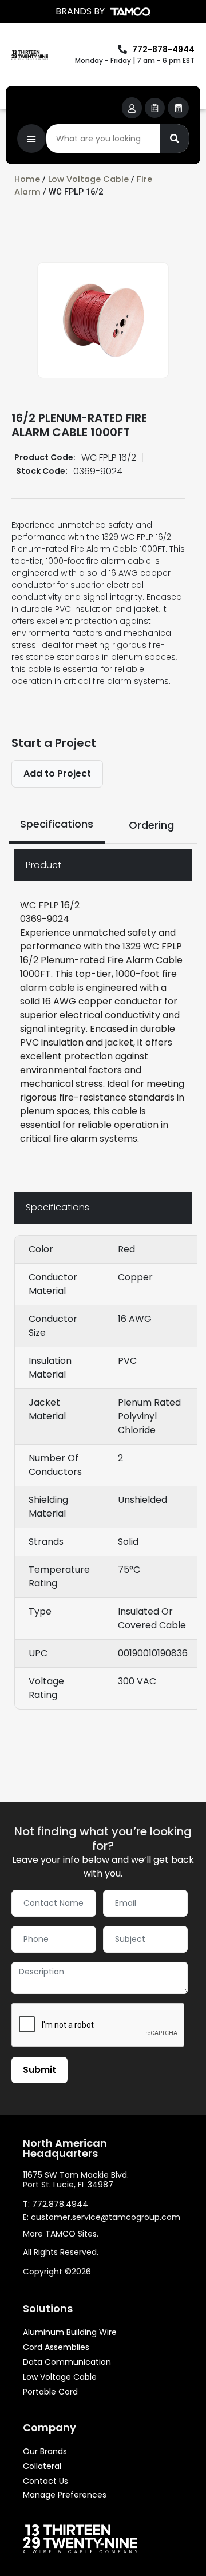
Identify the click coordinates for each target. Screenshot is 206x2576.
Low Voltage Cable (88, 179)
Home (27, 179)
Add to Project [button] (57, 773)
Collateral (42, 2466)
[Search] (175, 139)
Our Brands (45, 2451)
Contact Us (45, 2481)
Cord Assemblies (56, 2347)
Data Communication (67, 2362)
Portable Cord (50, 2392)
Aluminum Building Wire (70, 2332)
